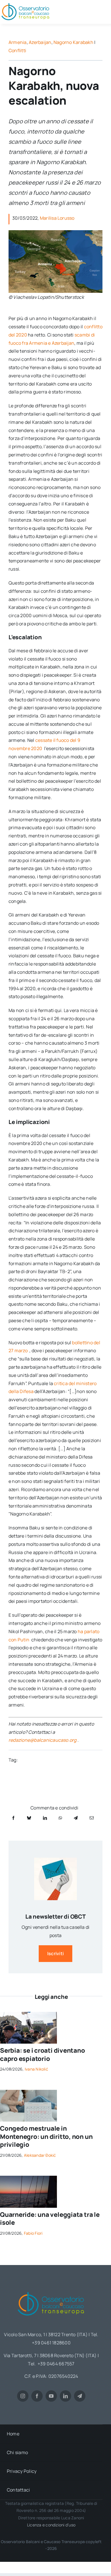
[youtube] (51, 2396)
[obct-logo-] (51, 2290)
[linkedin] (65, 2396)
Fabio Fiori (33, 2233)
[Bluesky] (29, 1818)
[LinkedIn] (45, 1818)
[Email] (92, 1818)
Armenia (18, 42)
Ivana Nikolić (36, 2069)
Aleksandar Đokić (40, 2155)
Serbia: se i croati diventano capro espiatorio (43, 2055)
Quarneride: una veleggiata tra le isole (50, 2219)
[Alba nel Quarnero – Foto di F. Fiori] (28, 2178)
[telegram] (80, 2396)
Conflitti (17, 50)
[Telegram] (76, 1818)
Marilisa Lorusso (57, 218)
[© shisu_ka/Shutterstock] (28, 2092)
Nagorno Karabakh (73, 42)
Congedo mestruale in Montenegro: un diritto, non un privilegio (46, 2136)
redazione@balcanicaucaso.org (43, 1740)
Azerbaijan (40, 42)
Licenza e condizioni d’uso (51, 2525)
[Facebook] (13, 1818)
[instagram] (23, 2396)
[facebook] (37, 2396)
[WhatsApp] (60, 1818)
